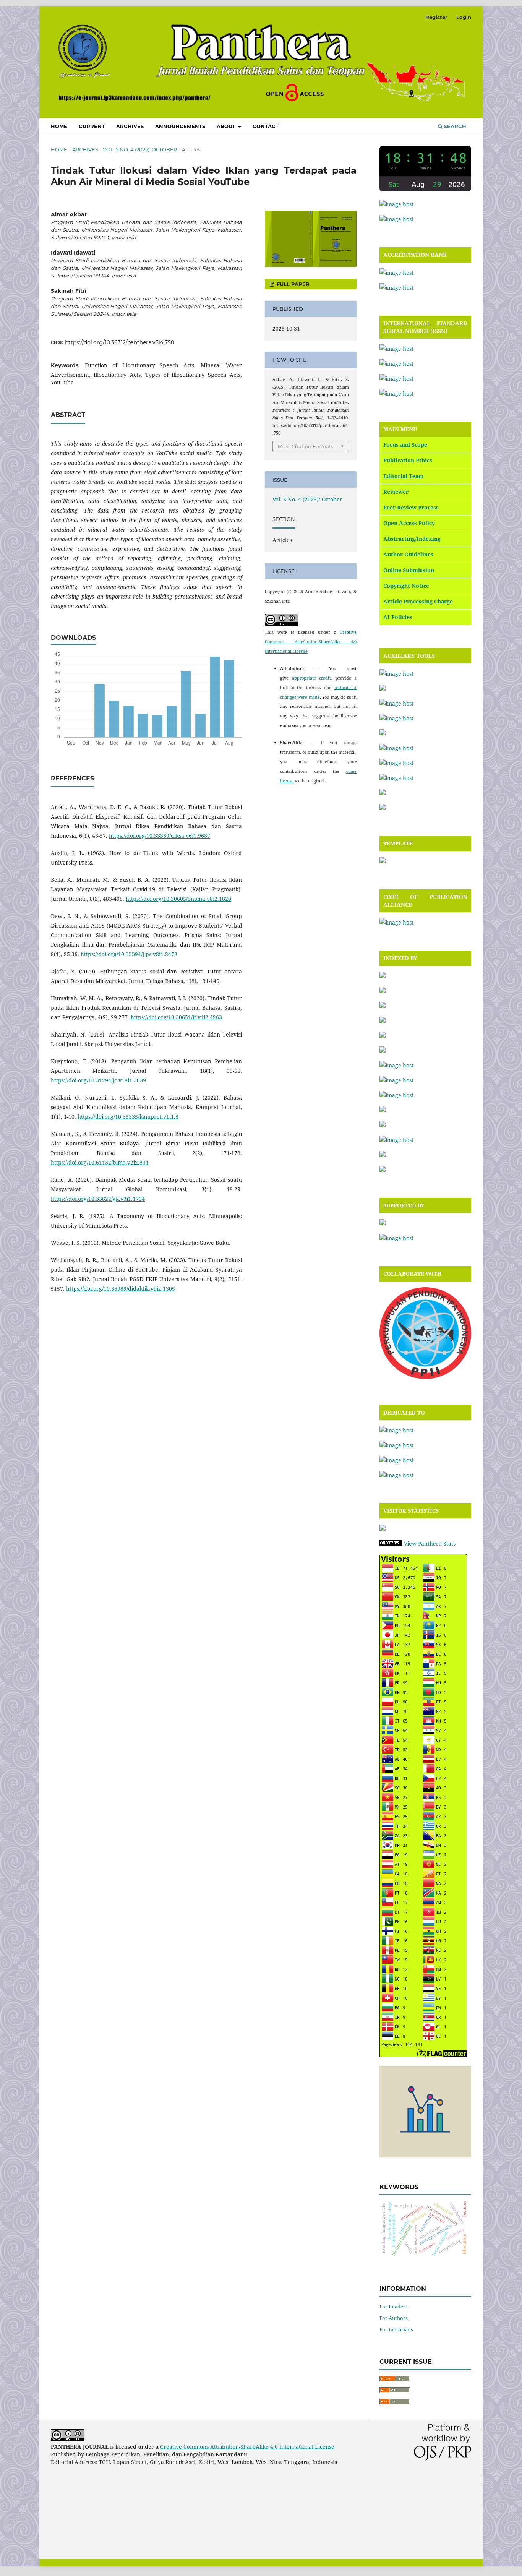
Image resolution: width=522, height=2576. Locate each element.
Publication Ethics (408, 460)
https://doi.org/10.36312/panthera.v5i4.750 (120, 342)
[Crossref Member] (396, 1238)
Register (436, 17)
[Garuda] (383, 1021)
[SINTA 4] (396, 273)
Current (92, 126)
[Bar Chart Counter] (425, 2155)
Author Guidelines (408, 554)
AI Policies (398, 617)
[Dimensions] (383, 1006)
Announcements (180, 126)
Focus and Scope (405, 445)
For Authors (394, 2318)
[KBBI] (396, 718)
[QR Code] (396, 393)
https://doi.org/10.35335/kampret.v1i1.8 (128, 1117)
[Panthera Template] (383, 861)
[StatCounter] (383, 1529)
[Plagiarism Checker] (396, 748)
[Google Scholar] (383, 1036)
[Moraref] (383, 1050)
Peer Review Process (411, 507)
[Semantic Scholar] (396, 1140)
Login (464, 17)
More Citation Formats (306, 446)
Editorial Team (404, 476)
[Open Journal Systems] (396, 204)
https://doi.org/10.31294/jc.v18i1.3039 (98, 1080)
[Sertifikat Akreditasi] (396, 288)
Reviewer (396, 492)
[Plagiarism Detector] (396, 763)
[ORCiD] (396, 1065)
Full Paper (292, 284)
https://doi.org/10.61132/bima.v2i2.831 (100, 1162)
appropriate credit (312, 678)
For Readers (394, 2307)
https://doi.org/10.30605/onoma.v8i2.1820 (178, 899)
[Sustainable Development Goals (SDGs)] (396, 1475)
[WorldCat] (383, 1170)
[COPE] (396, 922)
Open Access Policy (409, 523)
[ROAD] (383, 1110)
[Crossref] (383, 991)
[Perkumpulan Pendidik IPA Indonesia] (425, 1377)
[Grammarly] (383, 689)
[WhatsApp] (396, 219)
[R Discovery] (396, 1080)
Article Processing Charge (418, 601)
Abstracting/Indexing (412, 539)
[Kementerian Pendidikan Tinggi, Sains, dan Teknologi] (396, 1430)
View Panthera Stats (430, 1543)
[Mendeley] (383, 733)
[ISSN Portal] (396, 349)
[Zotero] (383, 808)
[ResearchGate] (396, 1095)
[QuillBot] (396, 778)
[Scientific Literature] (383, 1125)
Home (59, 126)
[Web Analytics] (391, 1543)
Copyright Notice (406, 586)
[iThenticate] (396, 703)
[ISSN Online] (396, 364)
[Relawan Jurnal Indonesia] (383, 1223)
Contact (266, 126)
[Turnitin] (383, 793)
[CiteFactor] (383, 976)
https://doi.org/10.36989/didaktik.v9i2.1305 (121, 1289)
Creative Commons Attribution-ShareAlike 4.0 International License (311, 642)
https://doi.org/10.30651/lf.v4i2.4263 (176, 1017)
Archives (130, 126)
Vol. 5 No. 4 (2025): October (140, 149)
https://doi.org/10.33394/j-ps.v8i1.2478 (129, 954)
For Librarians (396, 2329)
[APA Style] (396, 674)
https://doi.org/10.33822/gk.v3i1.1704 (98, 1199)
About (227, 126)
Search (454, 126)
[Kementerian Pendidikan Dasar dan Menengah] (396, 1445)
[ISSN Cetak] (396, 379)
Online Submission (409, 570)
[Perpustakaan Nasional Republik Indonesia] (396, 1460)
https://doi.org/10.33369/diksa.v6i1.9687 (160, 836)
